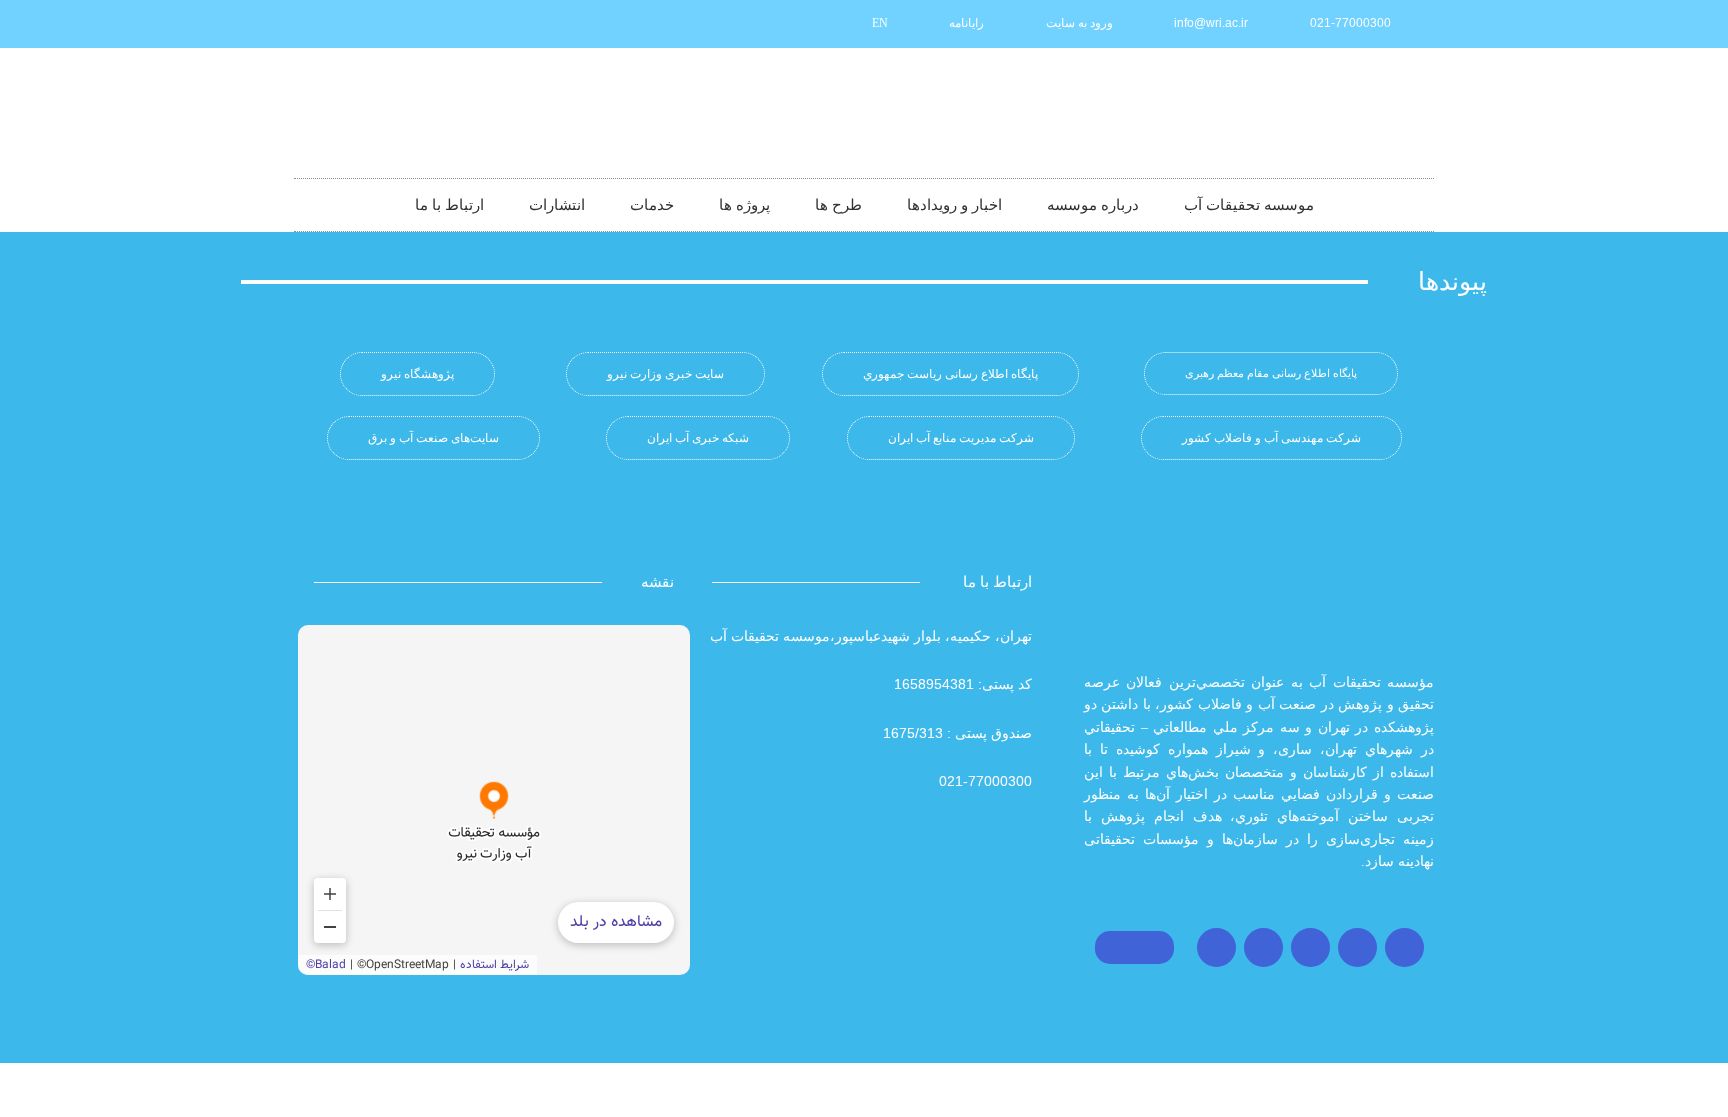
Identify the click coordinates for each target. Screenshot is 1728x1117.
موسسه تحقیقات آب (1249, 205)
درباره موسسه (1093, 205)
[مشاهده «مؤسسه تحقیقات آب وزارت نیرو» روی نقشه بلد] (494, 800)
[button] (1271, 373)
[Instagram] (1404, 947)
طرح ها (838, 205)
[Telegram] (1310, 947)
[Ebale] (322, 24)
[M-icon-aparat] (454, 24)
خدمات (652, 205)
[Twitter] (1357, 947)
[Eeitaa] (388, 24)
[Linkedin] (421, 24)
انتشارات (557, 205)
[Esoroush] (355, 24)
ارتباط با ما (449, 205)
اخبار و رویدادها (954, 205)
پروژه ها (744, 205)
